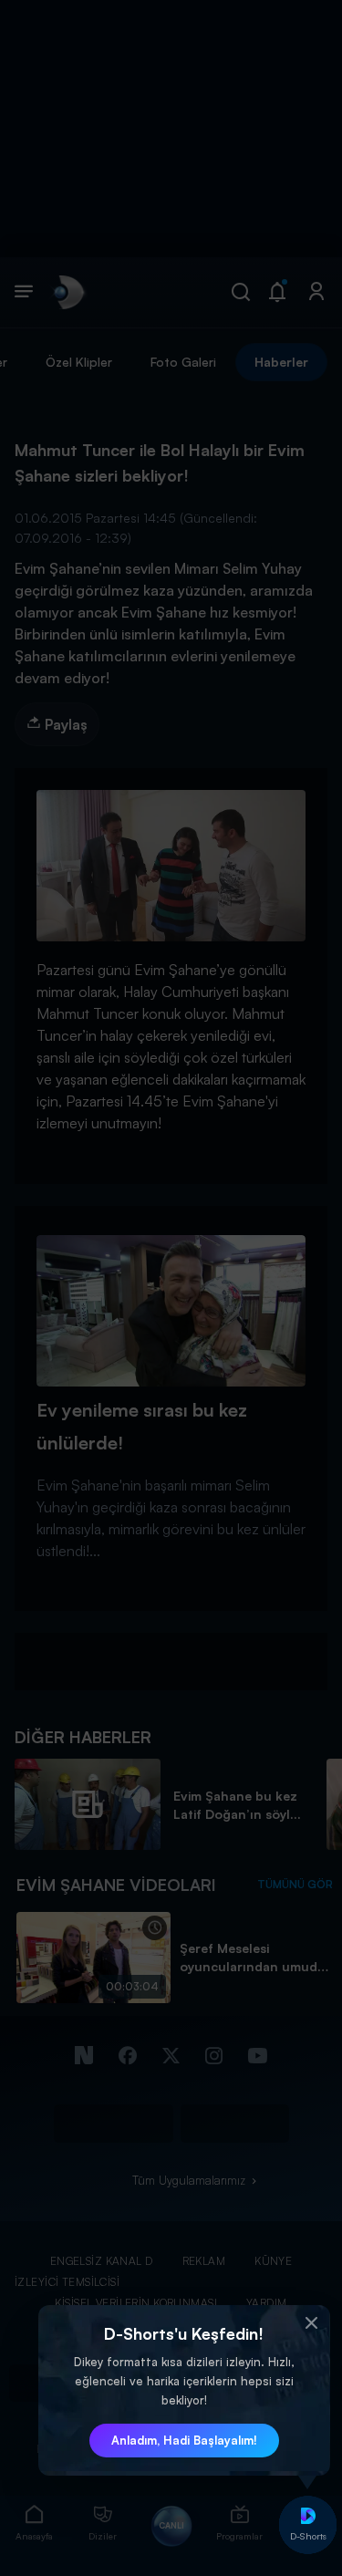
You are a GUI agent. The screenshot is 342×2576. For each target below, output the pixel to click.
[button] (312, 2323)
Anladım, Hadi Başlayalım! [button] (184, 2440)
